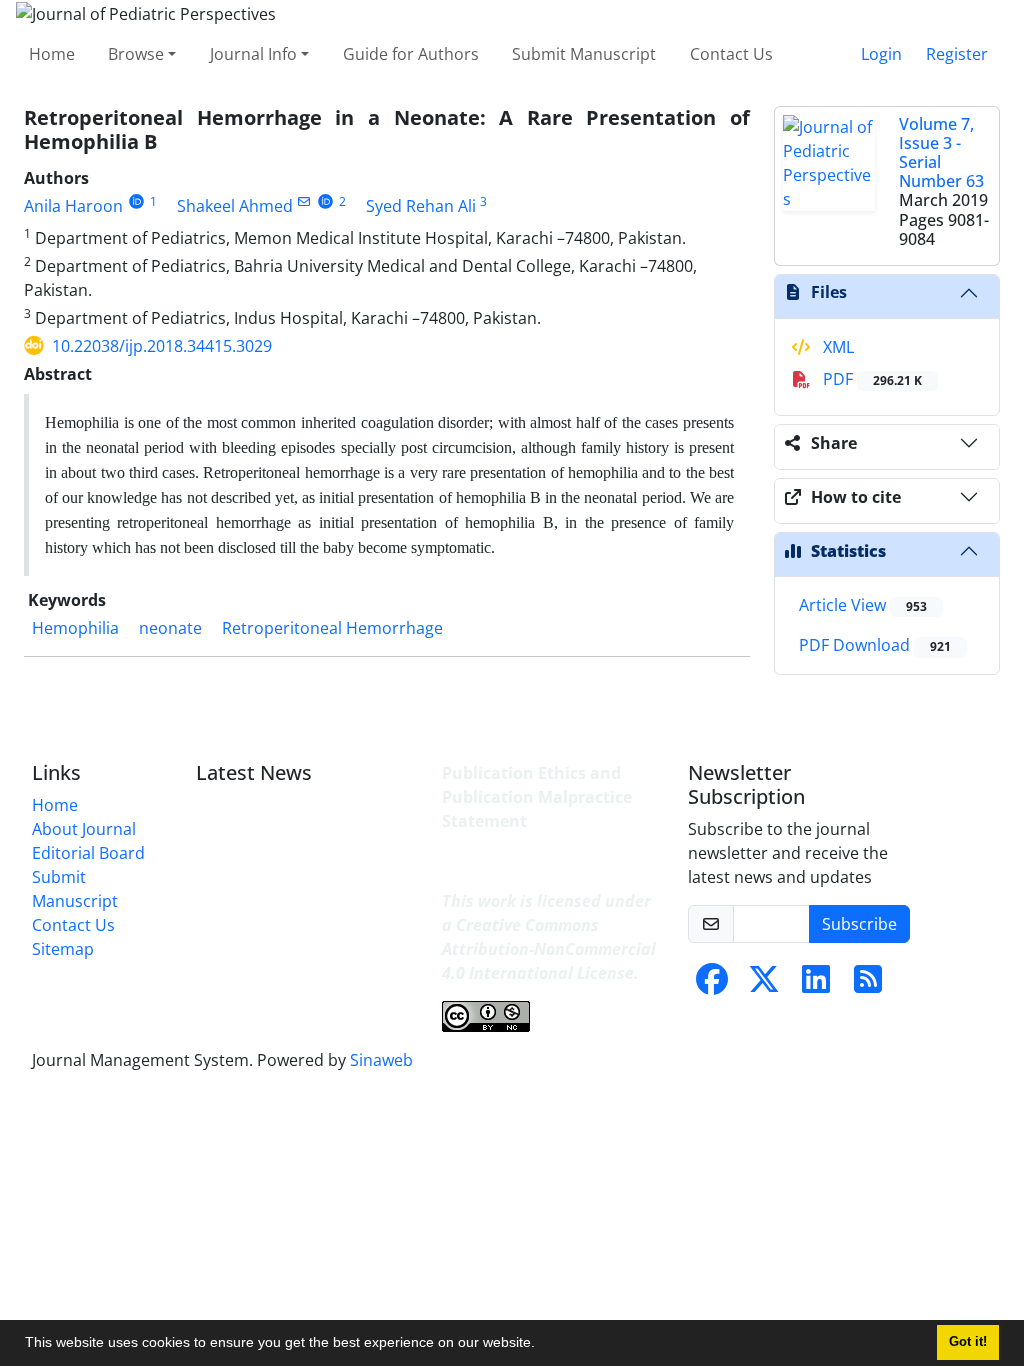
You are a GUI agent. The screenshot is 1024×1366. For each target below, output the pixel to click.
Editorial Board (88, 853)
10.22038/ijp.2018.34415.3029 (162, 346)
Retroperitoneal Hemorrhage (332, 628)
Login (881, 54)
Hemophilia (75, 628)
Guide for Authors (411, 54)
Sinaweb (381, 1060)
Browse (136, 54)
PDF (870, 379)
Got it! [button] (968, 1342)
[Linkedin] (816, 985)
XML (836, 347)
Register (957, 54)
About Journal (84, 829)
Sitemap (63, 949)
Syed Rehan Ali (421, 206)
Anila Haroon (73, 206)
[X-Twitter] (764, 985)
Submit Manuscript (584, 54)
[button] (542, 1345)
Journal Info (253, 54)
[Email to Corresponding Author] (304, 201)
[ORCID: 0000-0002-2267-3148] (136, 201)
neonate (170, 628)
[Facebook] (712, 985)
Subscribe (859, 924)
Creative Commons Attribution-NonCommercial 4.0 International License (549, 949)
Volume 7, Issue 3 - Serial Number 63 (941, 153)
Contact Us (731, 54)
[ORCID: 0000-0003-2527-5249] (325, 201)
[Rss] (868, 985)
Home (52, 54)
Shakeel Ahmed (235, 206)
